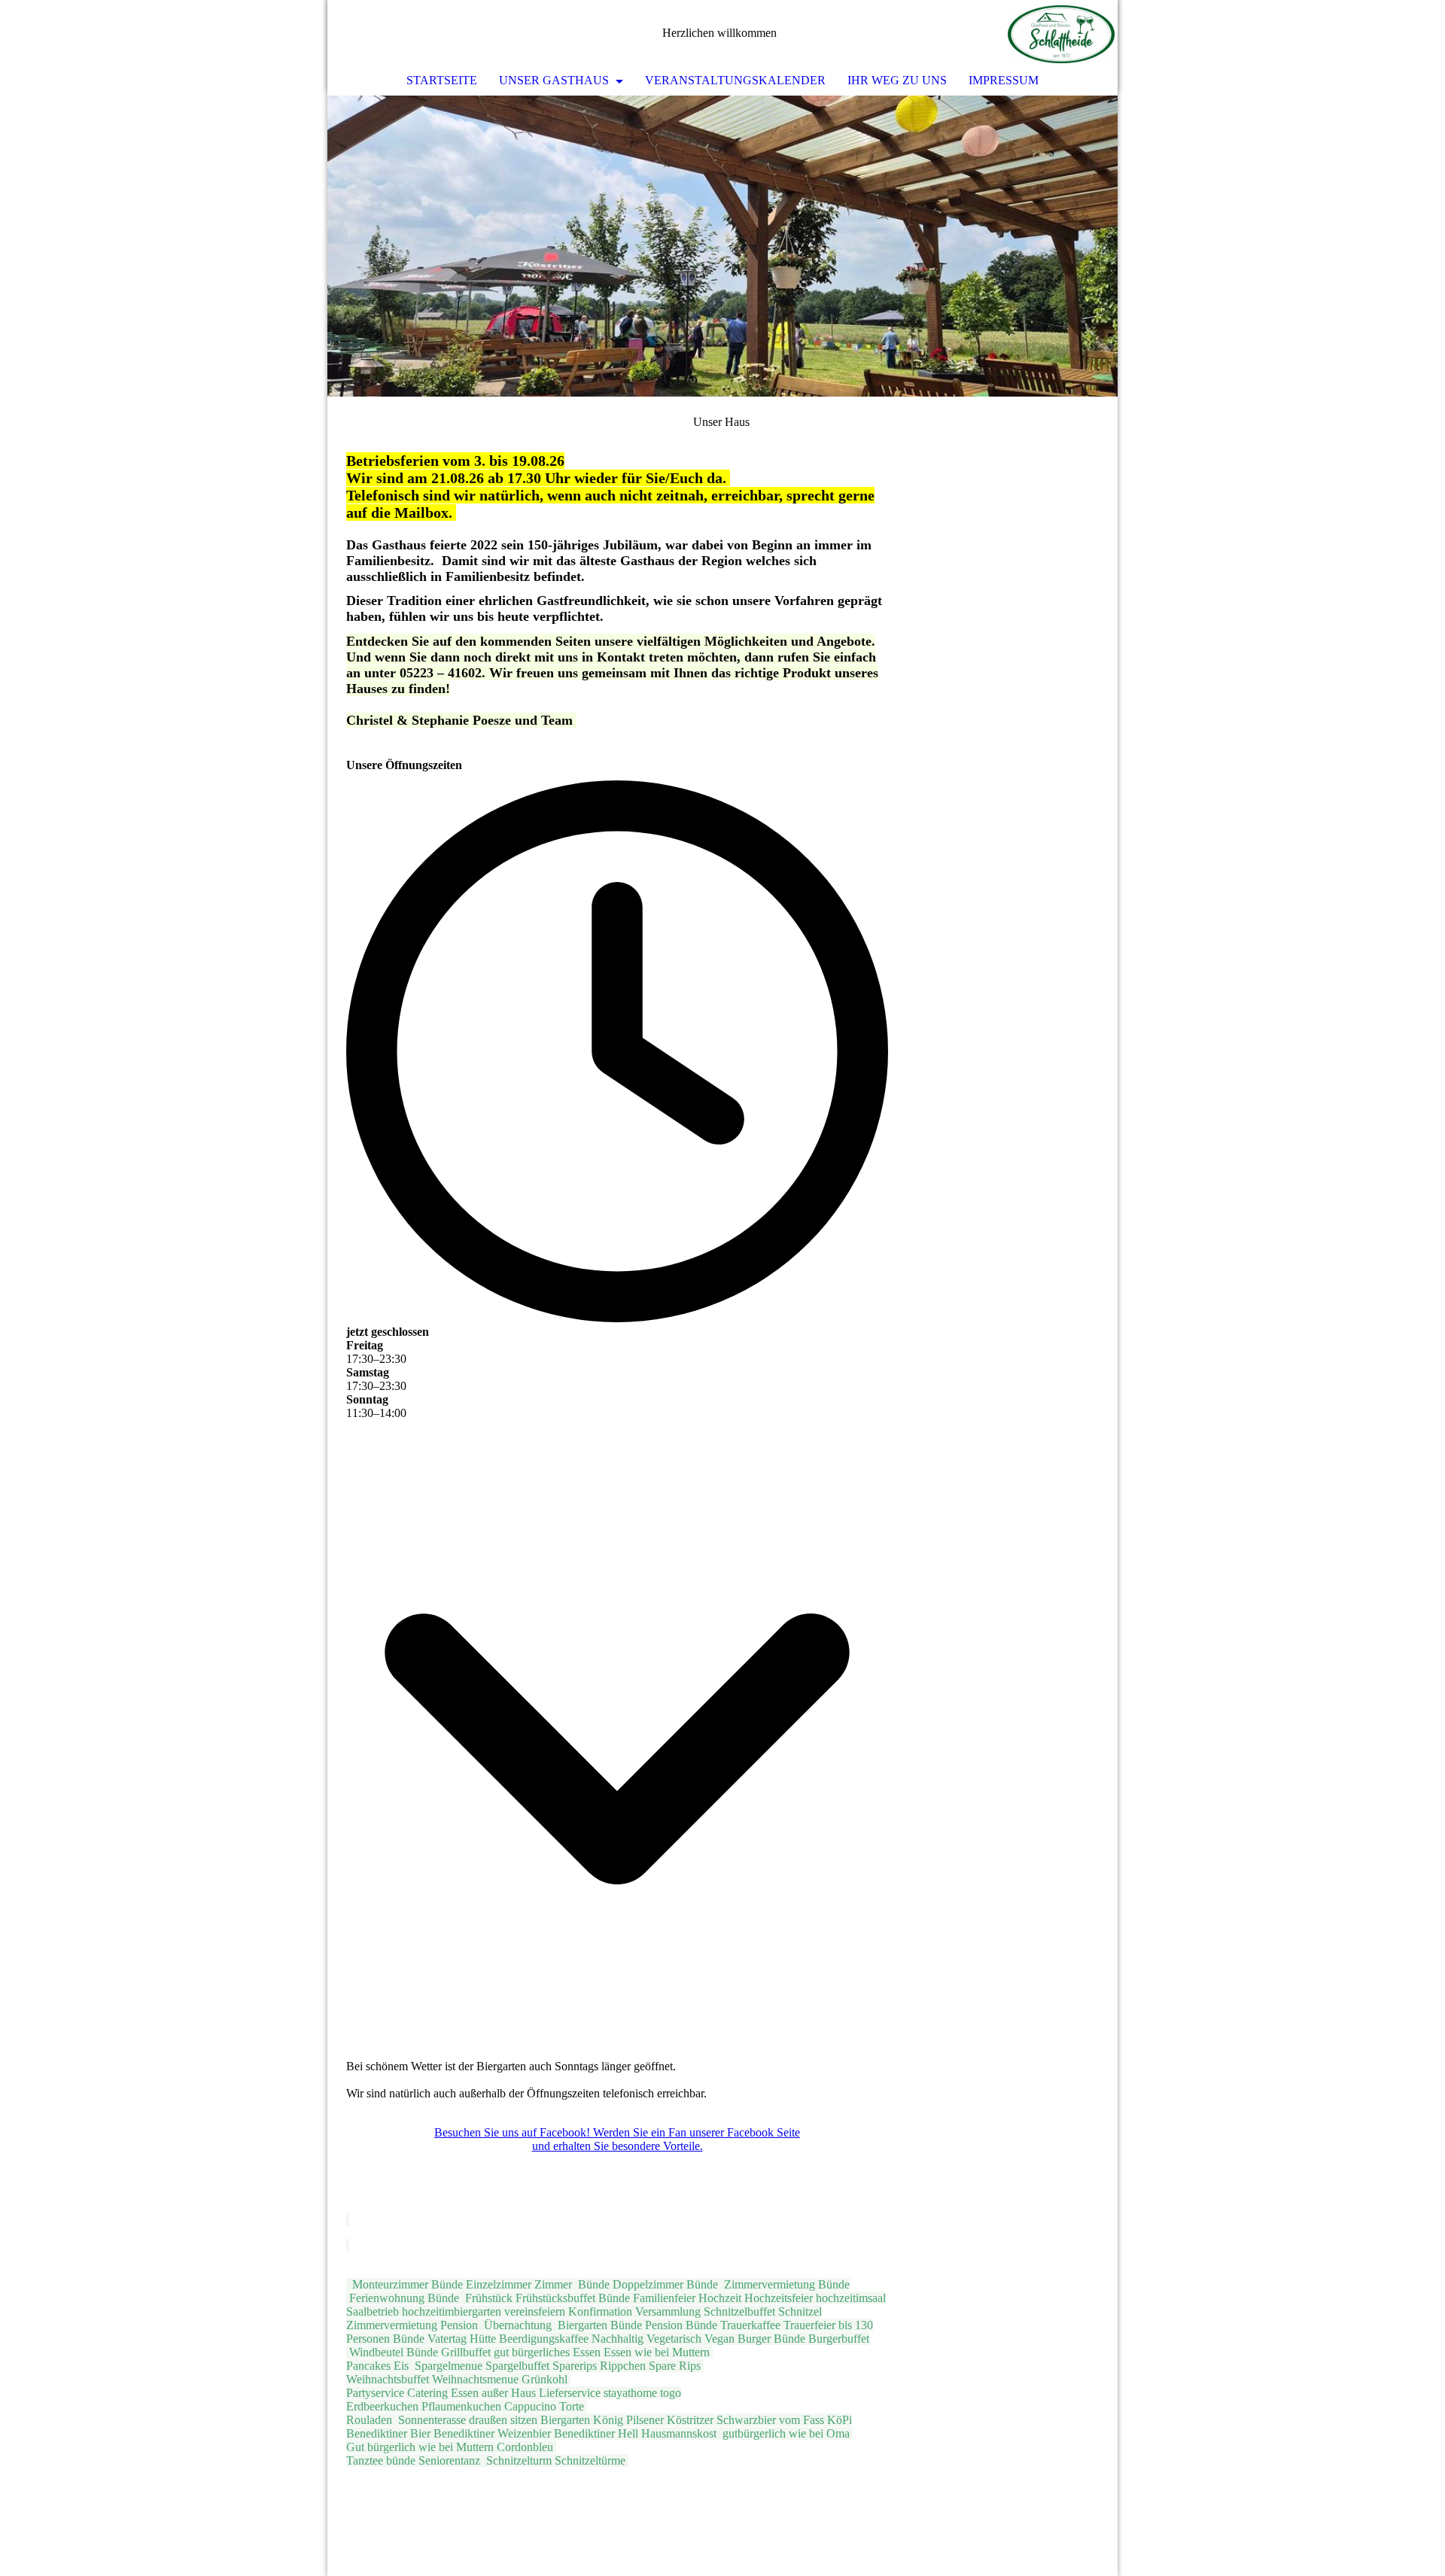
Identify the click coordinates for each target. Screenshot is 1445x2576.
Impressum (1004, 80)
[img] (1061, 34)
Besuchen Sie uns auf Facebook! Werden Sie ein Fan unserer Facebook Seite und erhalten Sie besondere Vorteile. (617, 2139)
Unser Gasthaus (555, 80)
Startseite (442, 80)
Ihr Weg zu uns (897, 80)
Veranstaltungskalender (735, 80)
